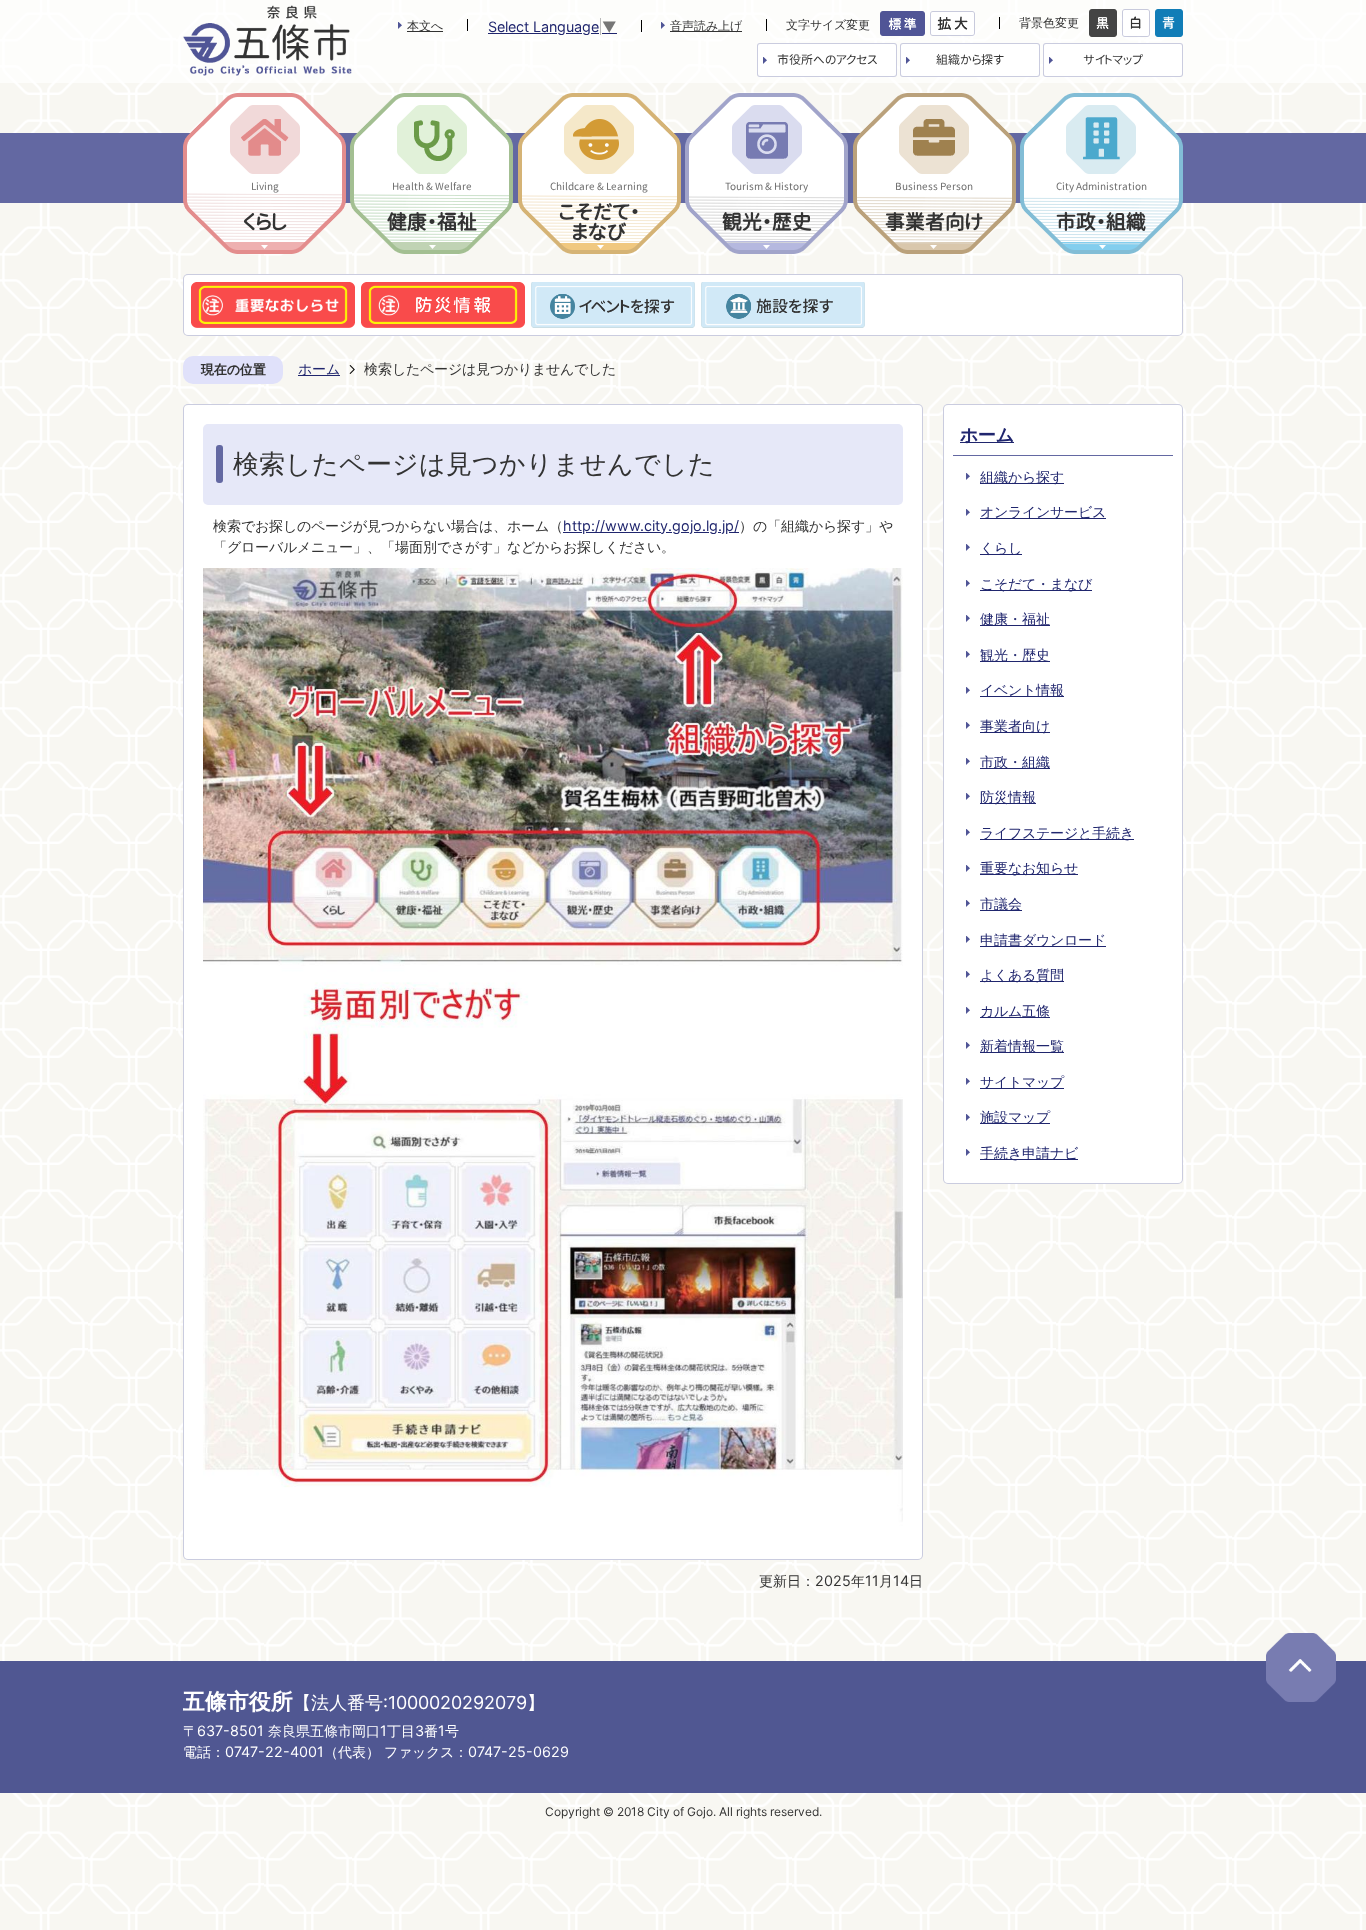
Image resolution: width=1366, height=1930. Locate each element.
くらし (1001, 547)
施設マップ (1015, 1116)
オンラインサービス (1043, 511)
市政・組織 (1015, 761)
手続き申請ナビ (1029, 1152)
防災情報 (1008, 796)
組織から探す (1022, 476)
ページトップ (1301, 1667)
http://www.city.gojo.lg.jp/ (651, 525)
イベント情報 (1022, 689)
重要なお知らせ (1029, 867)
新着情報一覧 (1022, 1045)
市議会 (1001, 903)
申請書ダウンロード (1043, 939)
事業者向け (1015, 725)
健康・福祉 (1015, 618)
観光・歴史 (1015, 654)
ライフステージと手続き (1057, 832)
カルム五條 (1015, 1010)
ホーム (319, 368)
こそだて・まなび (1036, 583)
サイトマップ (1022, 1081)
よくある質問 (1022, 974)
